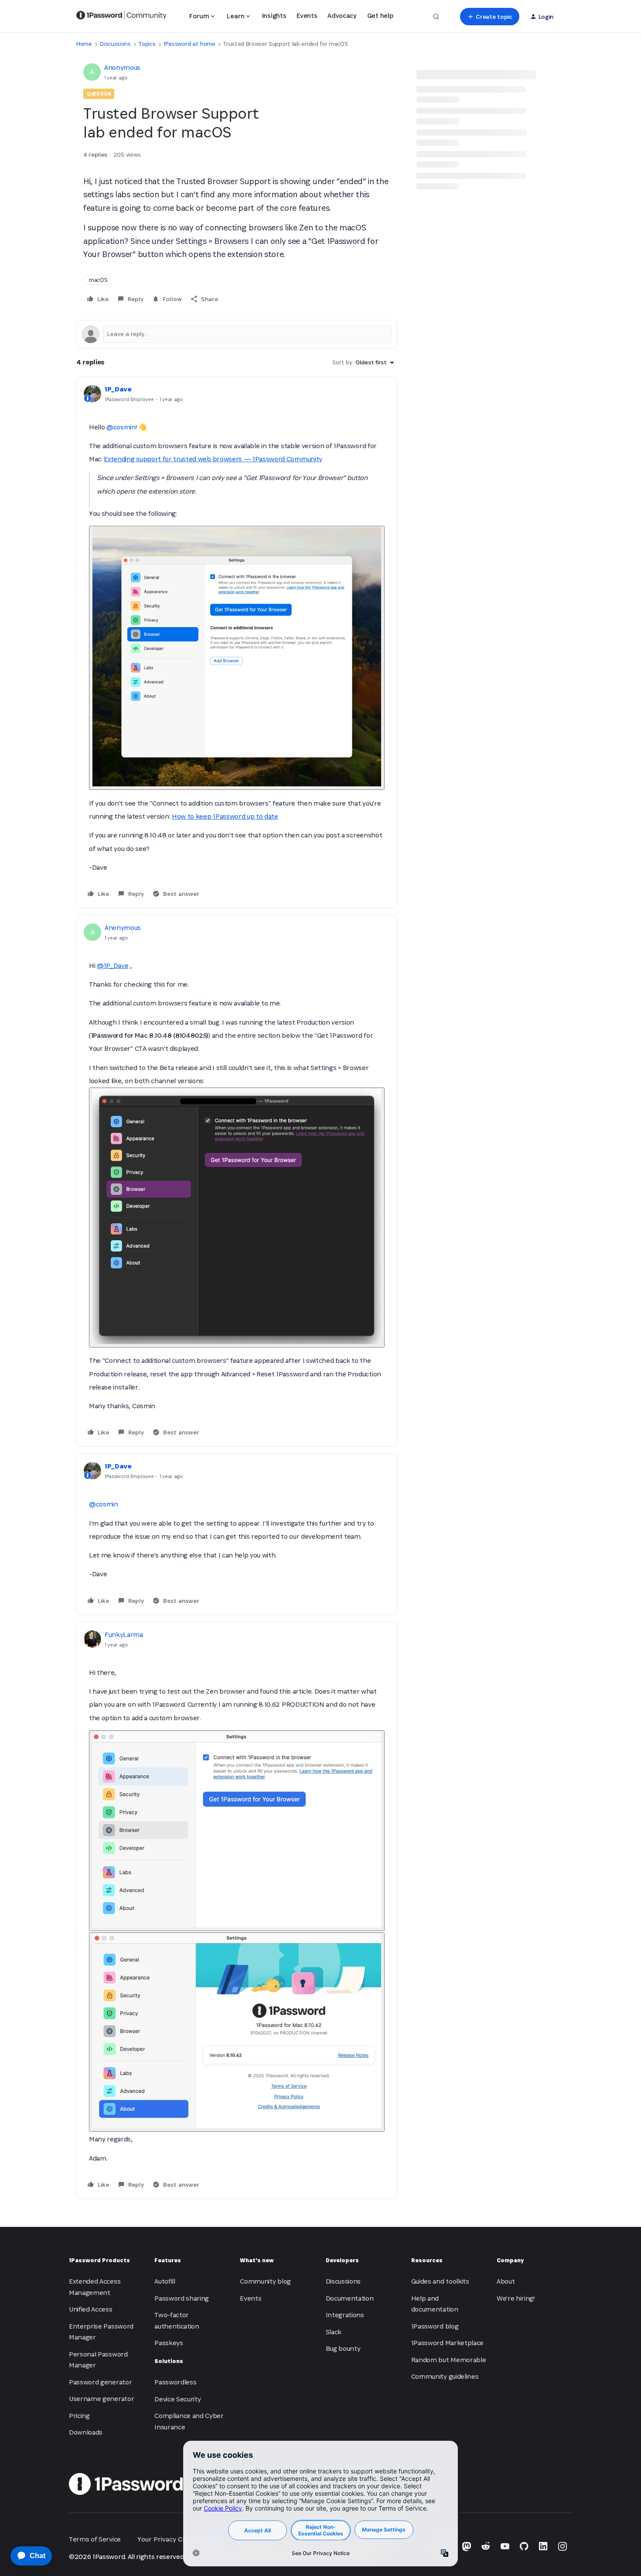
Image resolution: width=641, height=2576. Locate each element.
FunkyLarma (124, 1634)
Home (84, 44)
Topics (147, 44)
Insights (274, 15)
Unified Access (91, 2309)
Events (307, 15)
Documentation (350, 2298)
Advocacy (342, 15)
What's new (257, 2260)
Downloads (86, 2432)
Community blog (265, 2281)
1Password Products (99, 2260)
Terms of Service (95, 2539)
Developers (342, 2260)
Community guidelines (445, 2376)
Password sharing (182, 2298)
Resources (427, 2260)
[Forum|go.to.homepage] (121, 17)
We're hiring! (516, 2298)
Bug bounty (343, 2348)
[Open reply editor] (237, 334)
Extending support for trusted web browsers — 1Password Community (213, 459)
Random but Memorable (449, 2360)
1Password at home (189, 44)
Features (168, 2260)
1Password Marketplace (447, 2343)
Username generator (101, 2399)
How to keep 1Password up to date (225, 816)
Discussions (115, 44)
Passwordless (175, 2382)
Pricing (79, 2416)
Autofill (165, 2281)
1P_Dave (118, 389)
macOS (98, 280)
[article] (237, 642)
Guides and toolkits (440, 2281)
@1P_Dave (113, 966)
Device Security (177, 2399)
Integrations (345, 2315)
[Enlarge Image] (237, 658)
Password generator (100, 2382)
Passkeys (169, 2343)
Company (510, 2260)
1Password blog (435, 2326)
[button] (489, 17)
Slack (334, 2332)
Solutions (169, 2361)
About (506, 2281)
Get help (380, 15)
